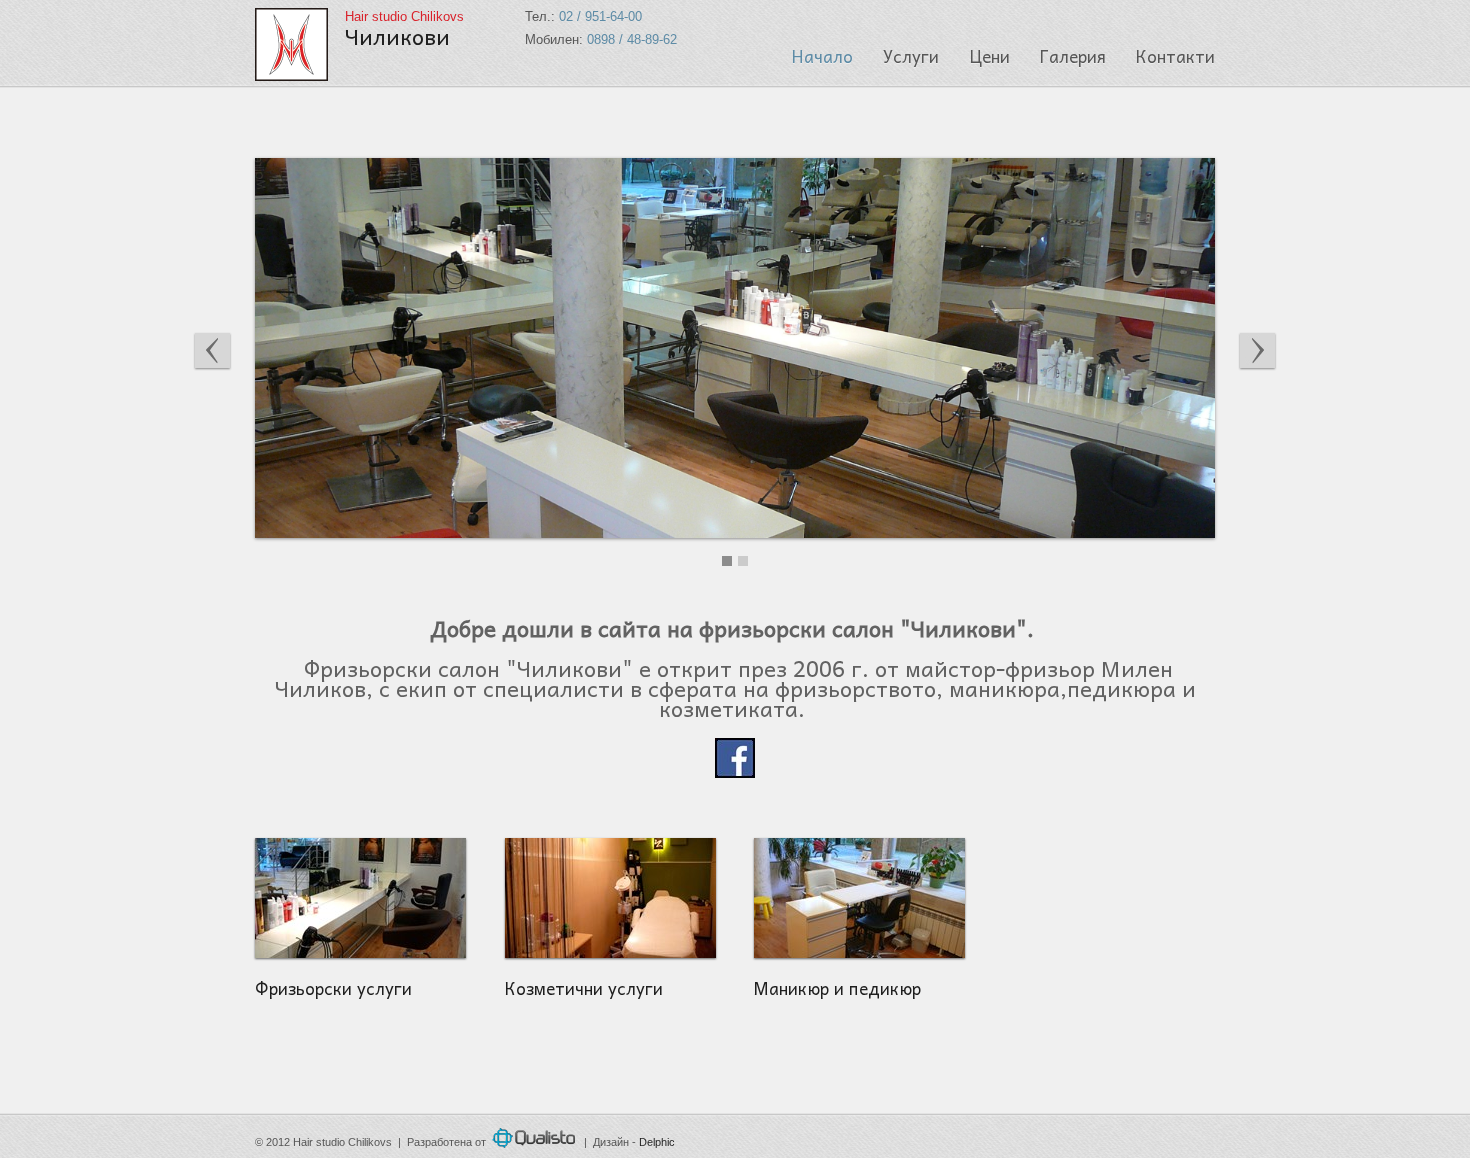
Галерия (1073, 56)
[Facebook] (735, 769)
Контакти (1175, 56)
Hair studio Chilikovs (404, 29)
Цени (989, 56)
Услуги (911, 56)
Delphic (657, 1142)
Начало (822, 56)
